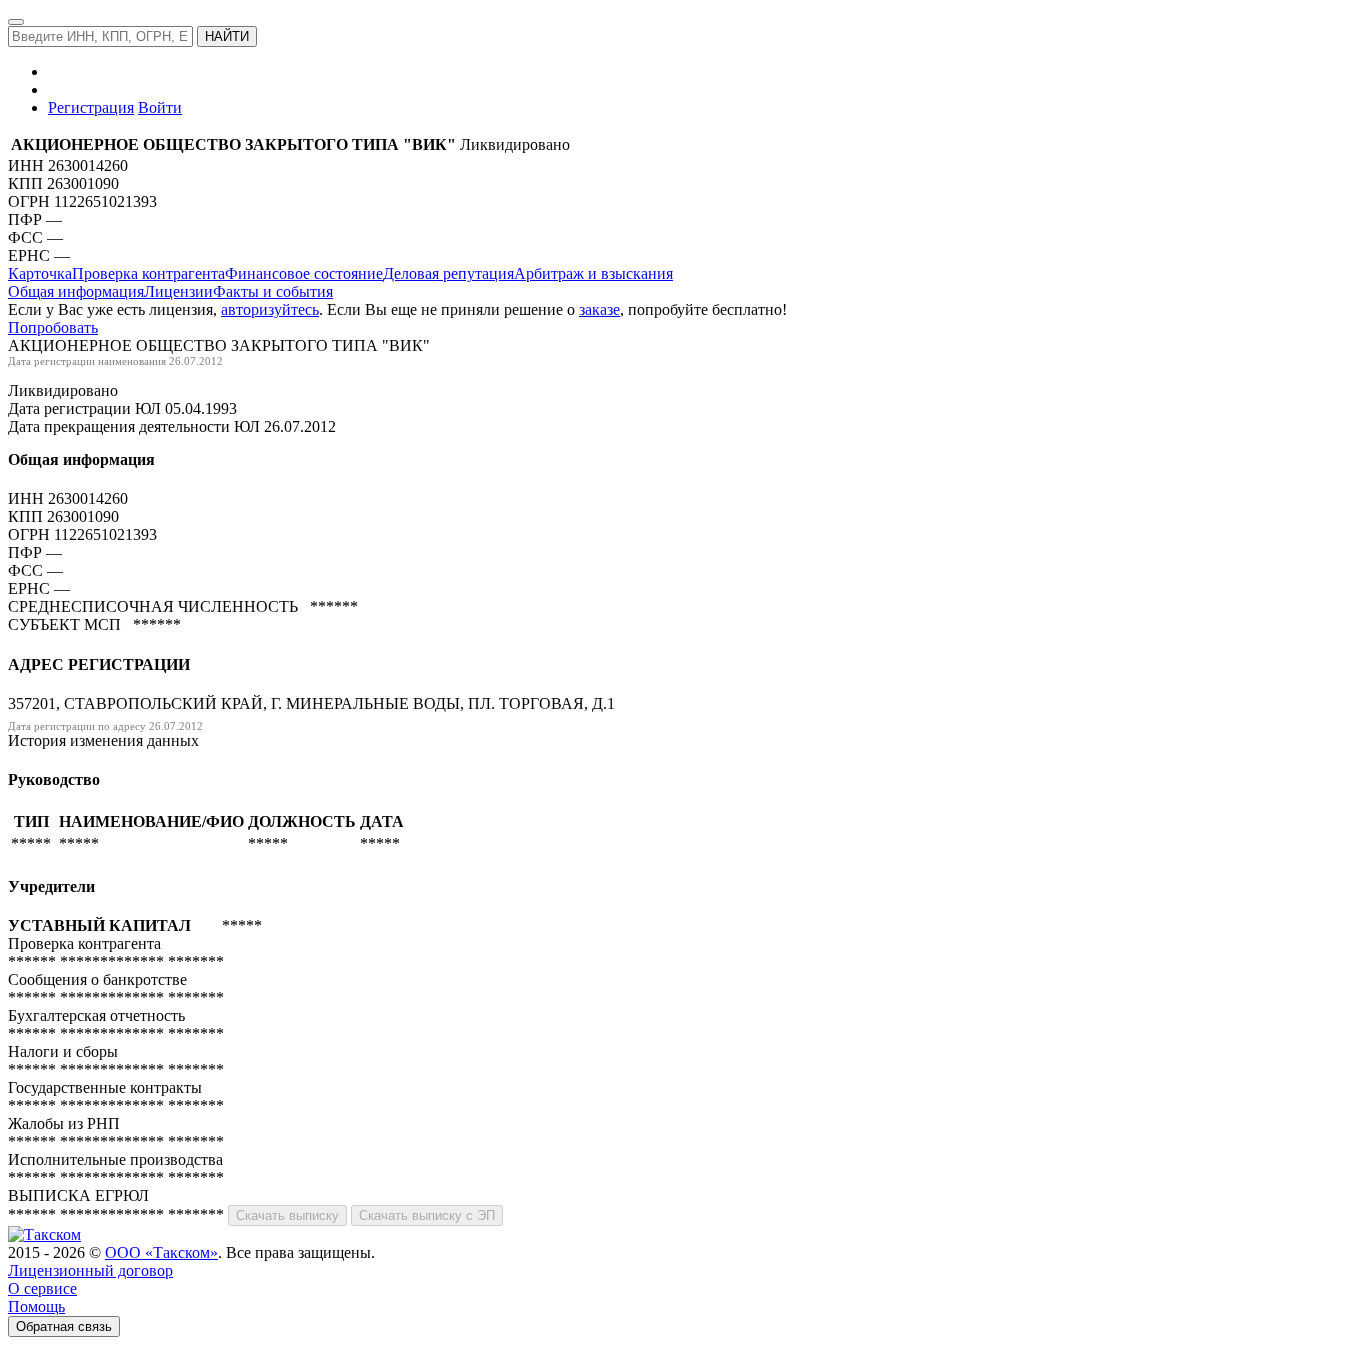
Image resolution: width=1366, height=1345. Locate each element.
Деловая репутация (448, 273)
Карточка (40, 273)
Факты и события (273, 291)
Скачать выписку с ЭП (427, 1215)
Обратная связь (64, 1326)
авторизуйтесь (270, 309)
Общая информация (76, 291)
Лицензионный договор (90, 1270)
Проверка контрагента (148, 273)
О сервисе (42, 1288)
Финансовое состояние (304, 273)
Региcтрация (91, 107)
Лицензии (178, 291)
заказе (599, 309)
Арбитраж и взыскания (593, 273)
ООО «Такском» (161, 1252)
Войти (160, 107)
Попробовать (53, 327)
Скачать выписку (287, 1215)
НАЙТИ (227, 36)
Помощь (36, 1306)
